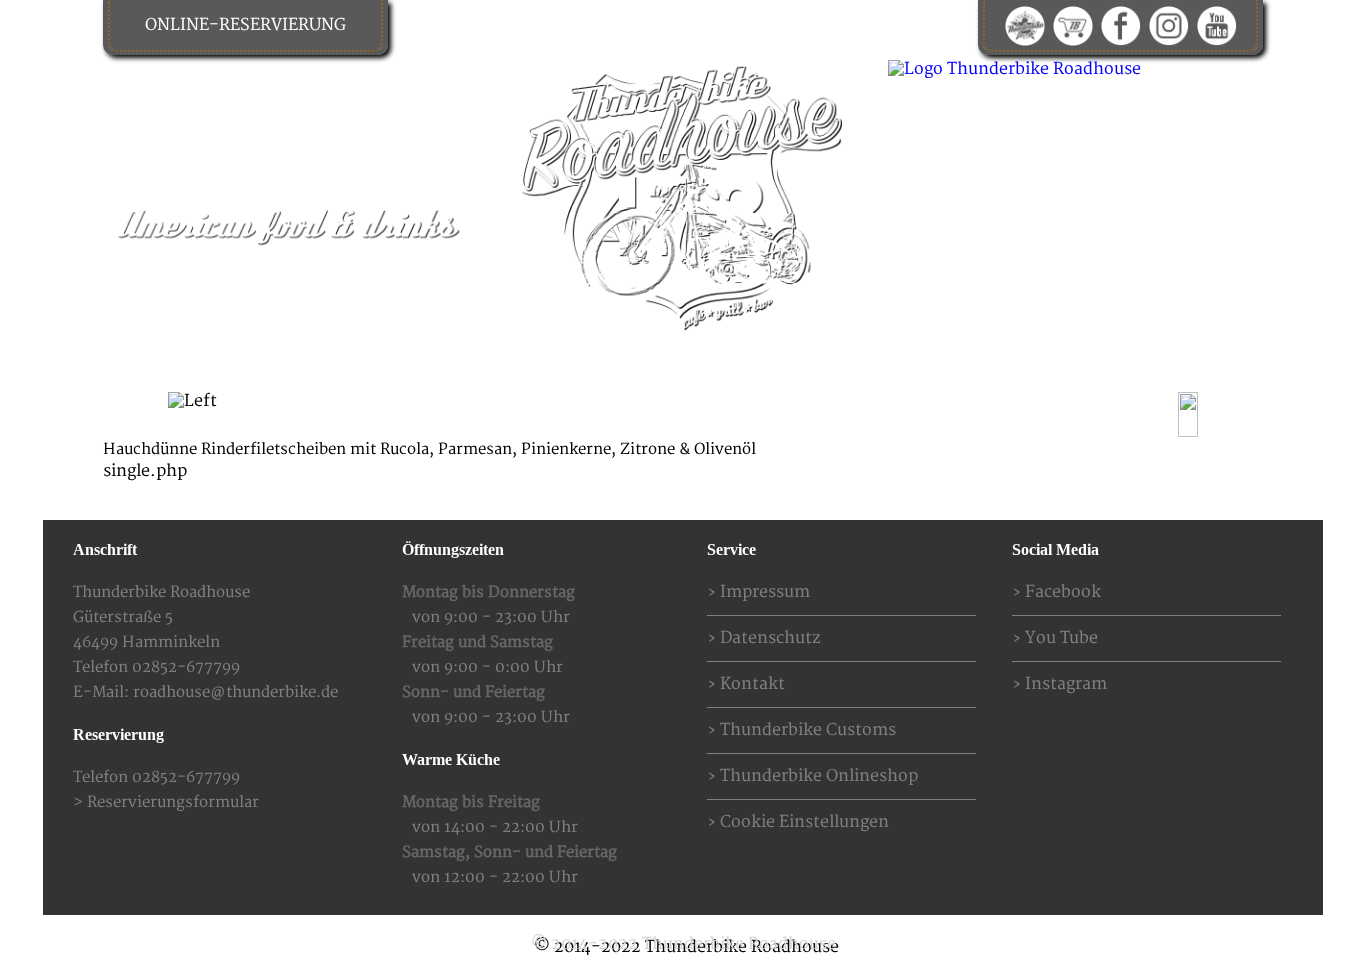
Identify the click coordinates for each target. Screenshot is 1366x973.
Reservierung (795, 412)
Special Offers (538, 412)
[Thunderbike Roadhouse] (683, 196)
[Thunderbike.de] (1025, 25)
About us (1042, 412)
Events (668, 412)
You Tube (1061, 638)
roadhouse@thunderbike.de (235, 692)
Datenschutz (770, 638)
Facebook (1063, 592)
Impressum (765, 592)
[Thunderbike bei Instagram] (1169, 25)
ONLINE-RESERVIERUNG (245, 25)
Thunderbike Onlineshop (819, 776)
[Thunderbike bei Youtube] (1217, 25)
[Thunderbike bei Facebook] (1121, 25)
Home (260, 412)
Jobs (1139, 412)
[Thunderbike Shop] (1073, 25)
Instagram (1066, 684)
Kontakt (927, 412)
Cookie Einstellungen (804, 822)
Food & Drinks (381, 412)
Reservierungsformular (173, 802)
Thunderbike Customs (808, 730)
